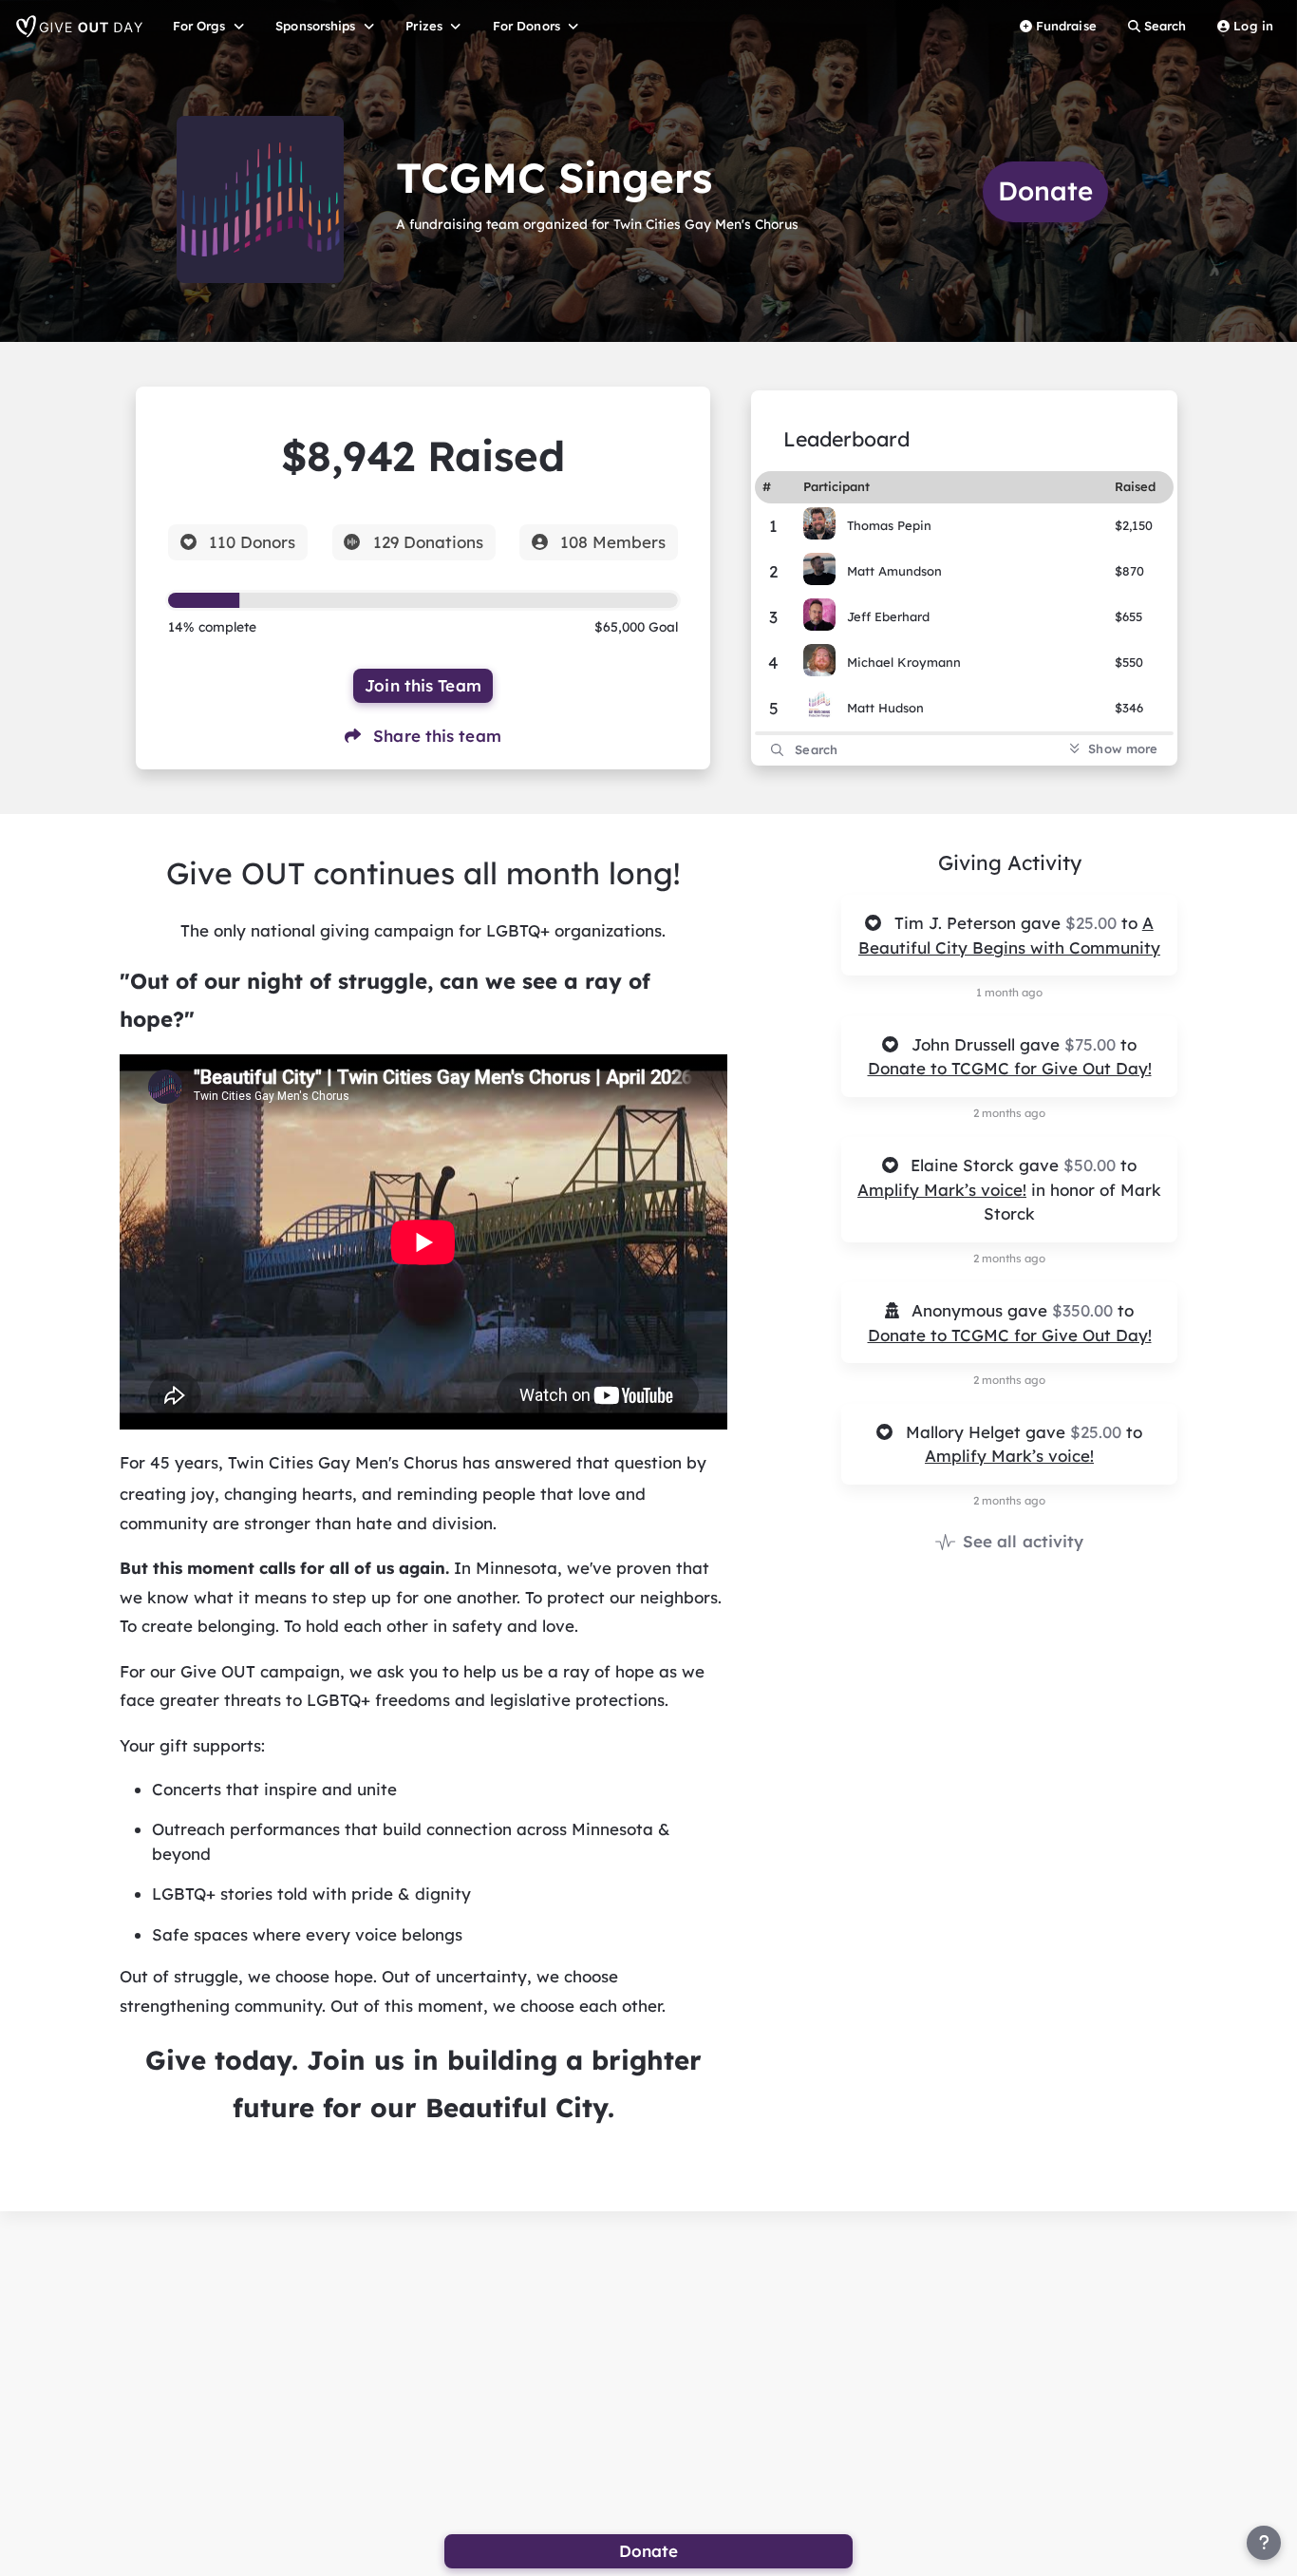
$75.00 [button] (1092, 1044)
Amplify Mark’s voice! (942, 1190)
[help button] (1264, 2543)
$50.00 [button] (1092, 1165)
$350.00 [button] (1085, 1310)
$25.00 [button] (1093, 923)
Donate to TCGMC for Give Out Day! (1010, 1068)
